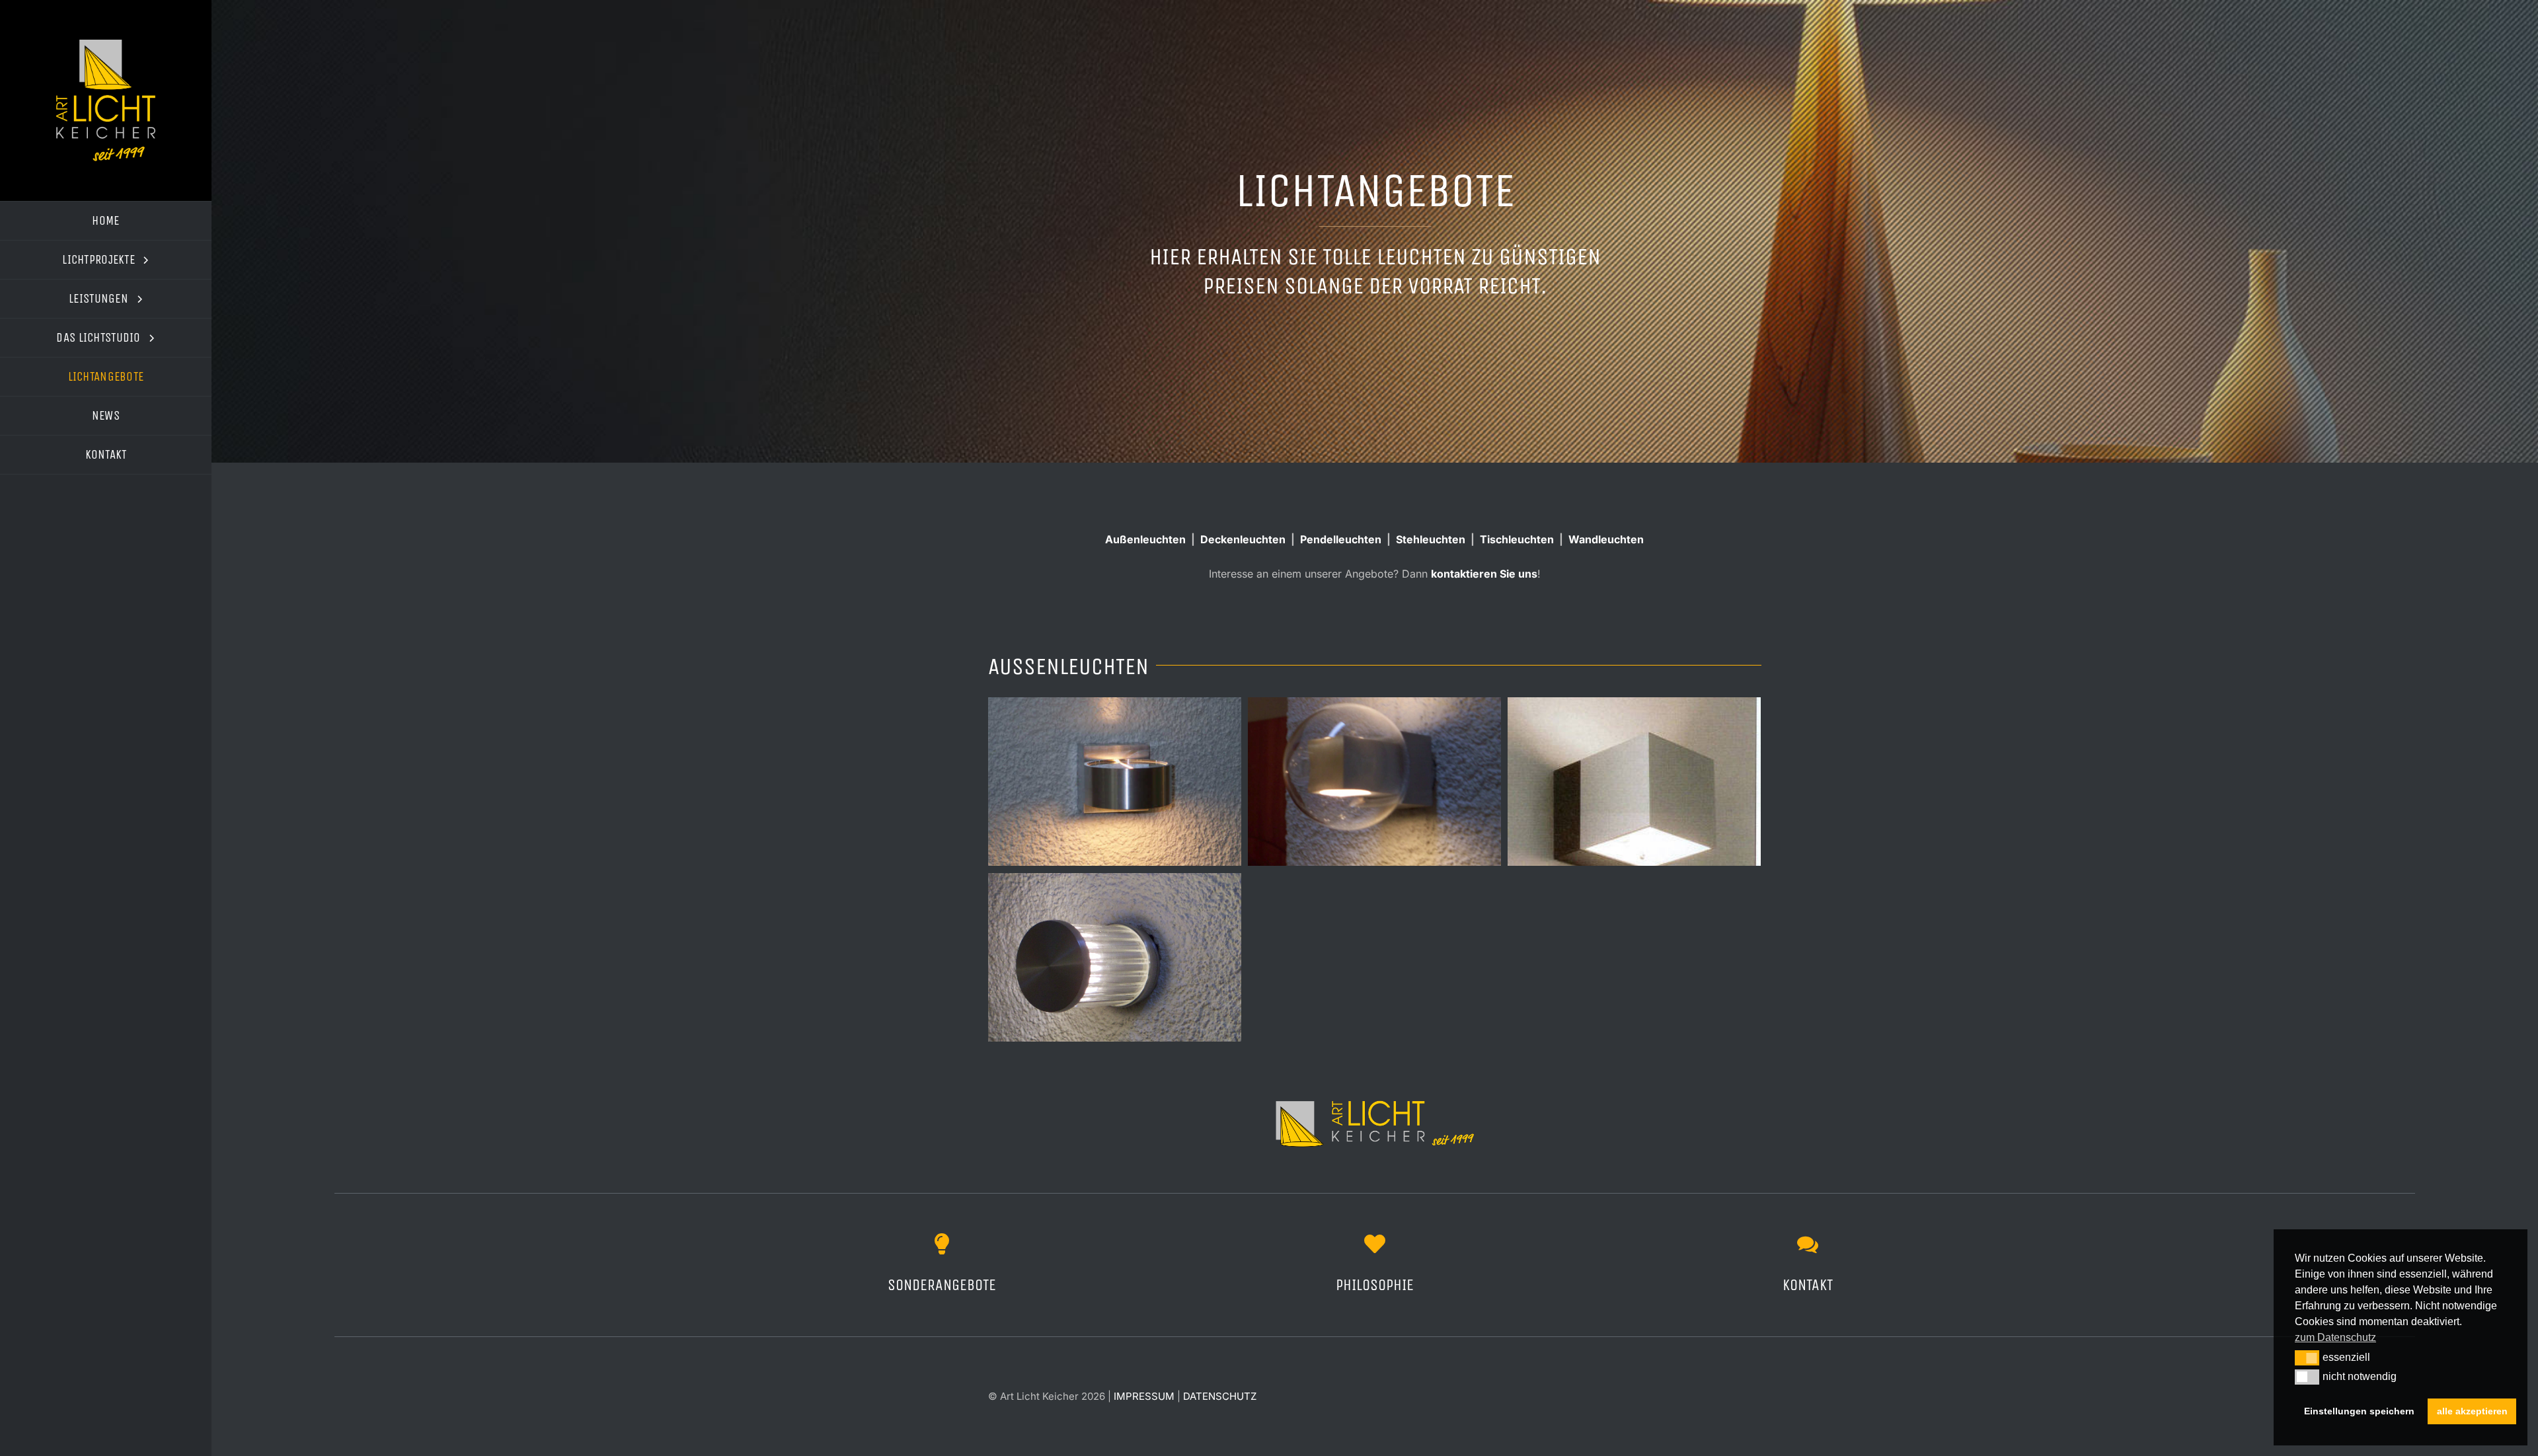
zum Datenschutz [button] (2335, 1337)
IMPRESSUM (1144, 1396)
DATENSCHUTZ (1220, 1396)
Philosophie (1375, 1285)
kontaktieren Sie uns (1484, 574)
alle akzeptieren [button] (2472, 1411)
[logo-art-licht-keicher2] (106, 45)
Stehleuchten (1431, 539)
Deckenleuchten (1243, 539)
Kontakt (1808, 1285)
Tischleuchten (1517, 539)
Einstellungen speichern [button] (2359, 1411)
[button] (2307, 1358)
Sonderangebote (942, 1285)
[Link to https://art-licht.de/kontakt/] (1808, 1244)
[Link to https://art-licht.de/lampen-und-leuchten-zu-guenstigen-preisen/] (942, 1244)
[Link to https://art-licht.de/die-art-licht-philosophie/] (1375, 1244)
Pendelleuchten (1341, 539)
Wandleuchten (1606, 539)
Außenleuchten (1145, 539)
